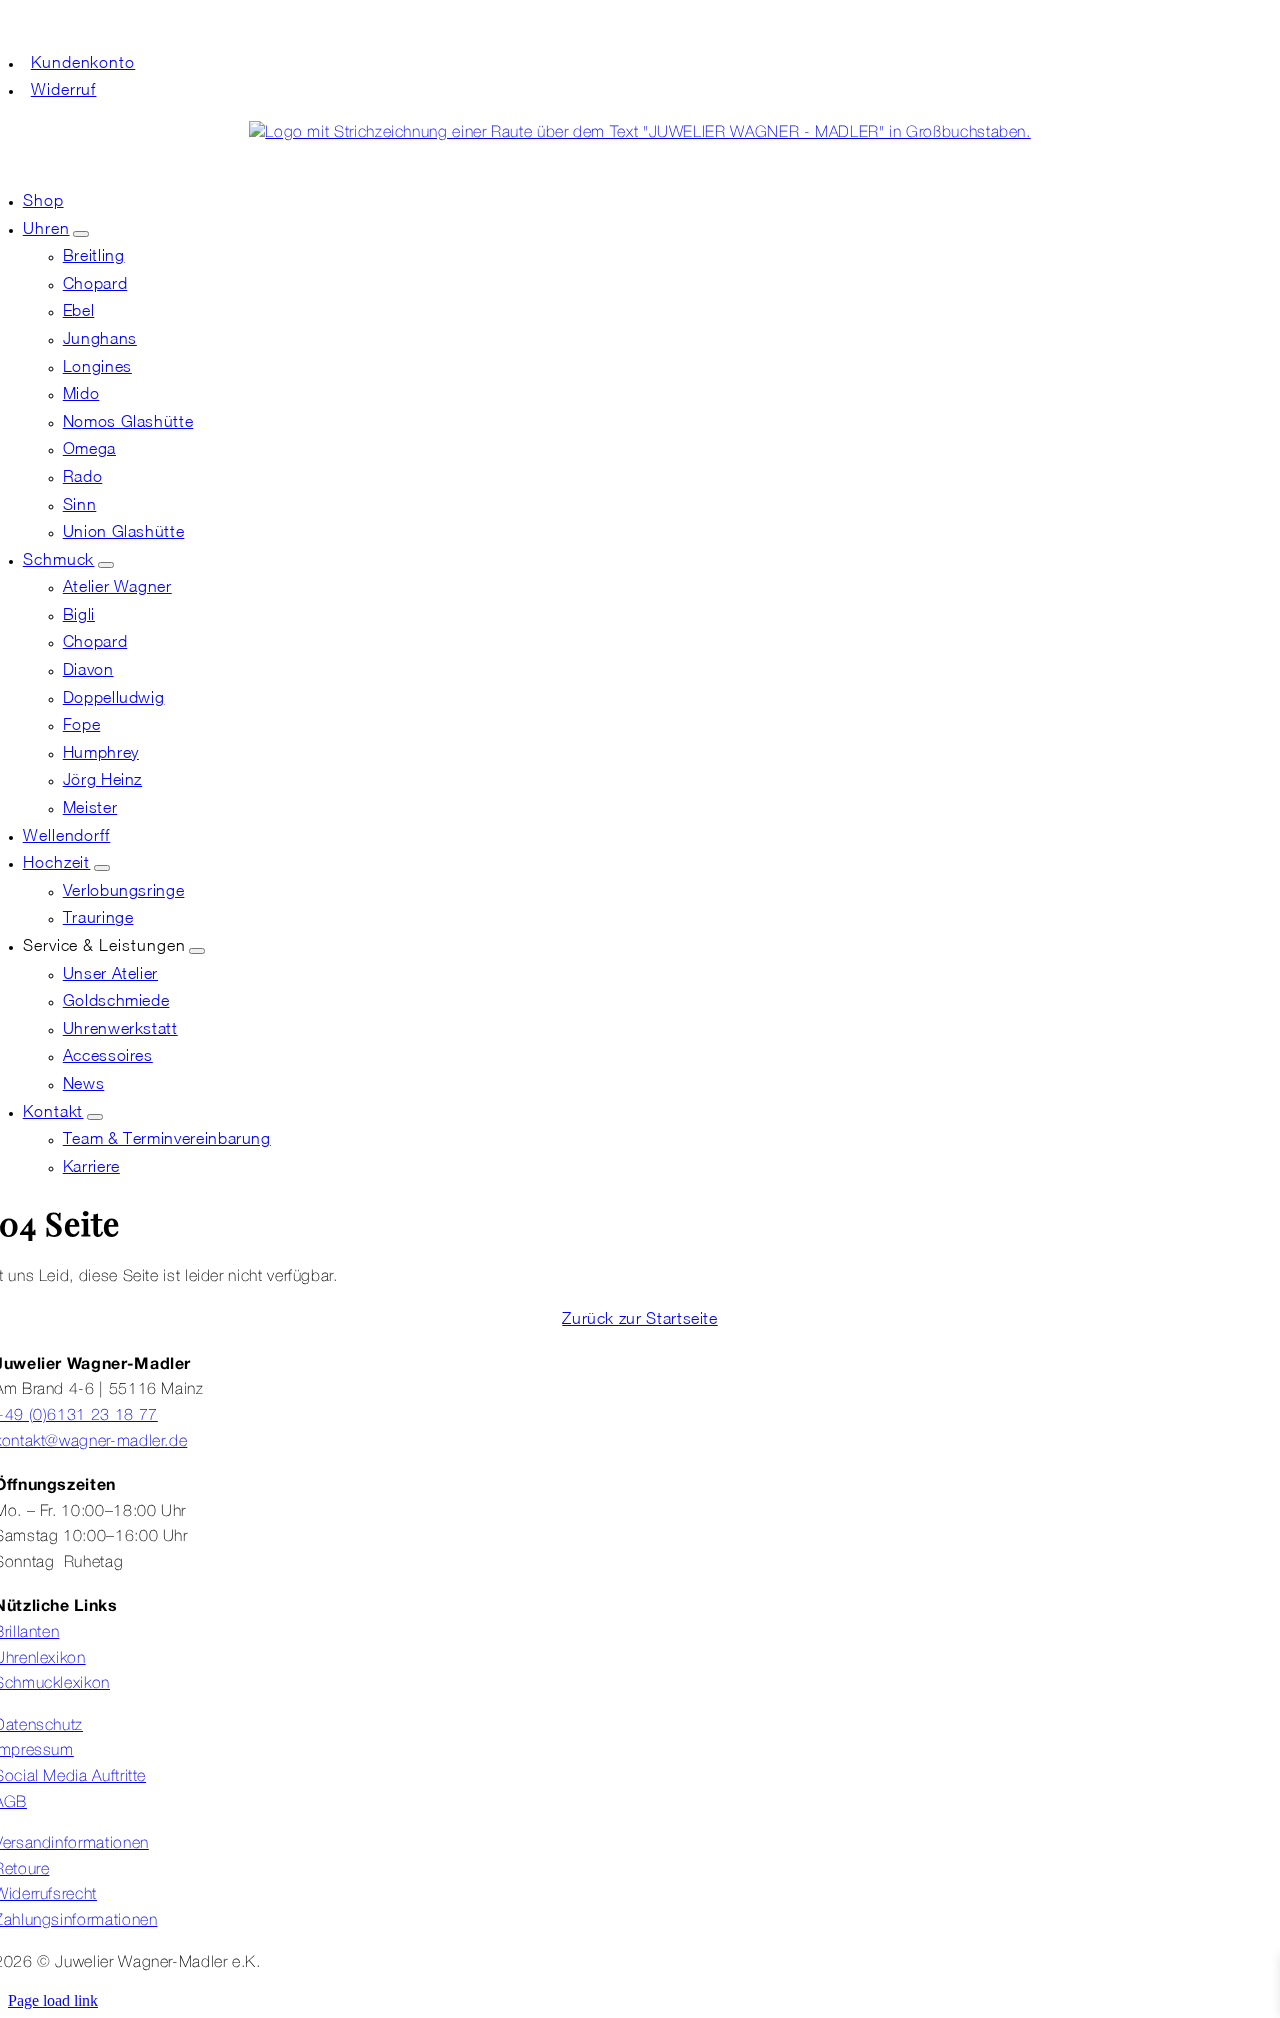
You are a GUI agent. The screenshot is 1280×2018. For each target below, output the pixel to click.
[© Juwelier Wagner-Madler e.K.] (639, 133)
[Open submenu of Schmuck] (106, 565)
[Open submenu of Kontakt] (95, 1117)
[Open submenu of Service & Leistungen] (197, 951)
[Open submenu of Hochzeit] (102, 868)
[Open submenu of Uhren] (81, 234)
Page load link (53, 2000)
